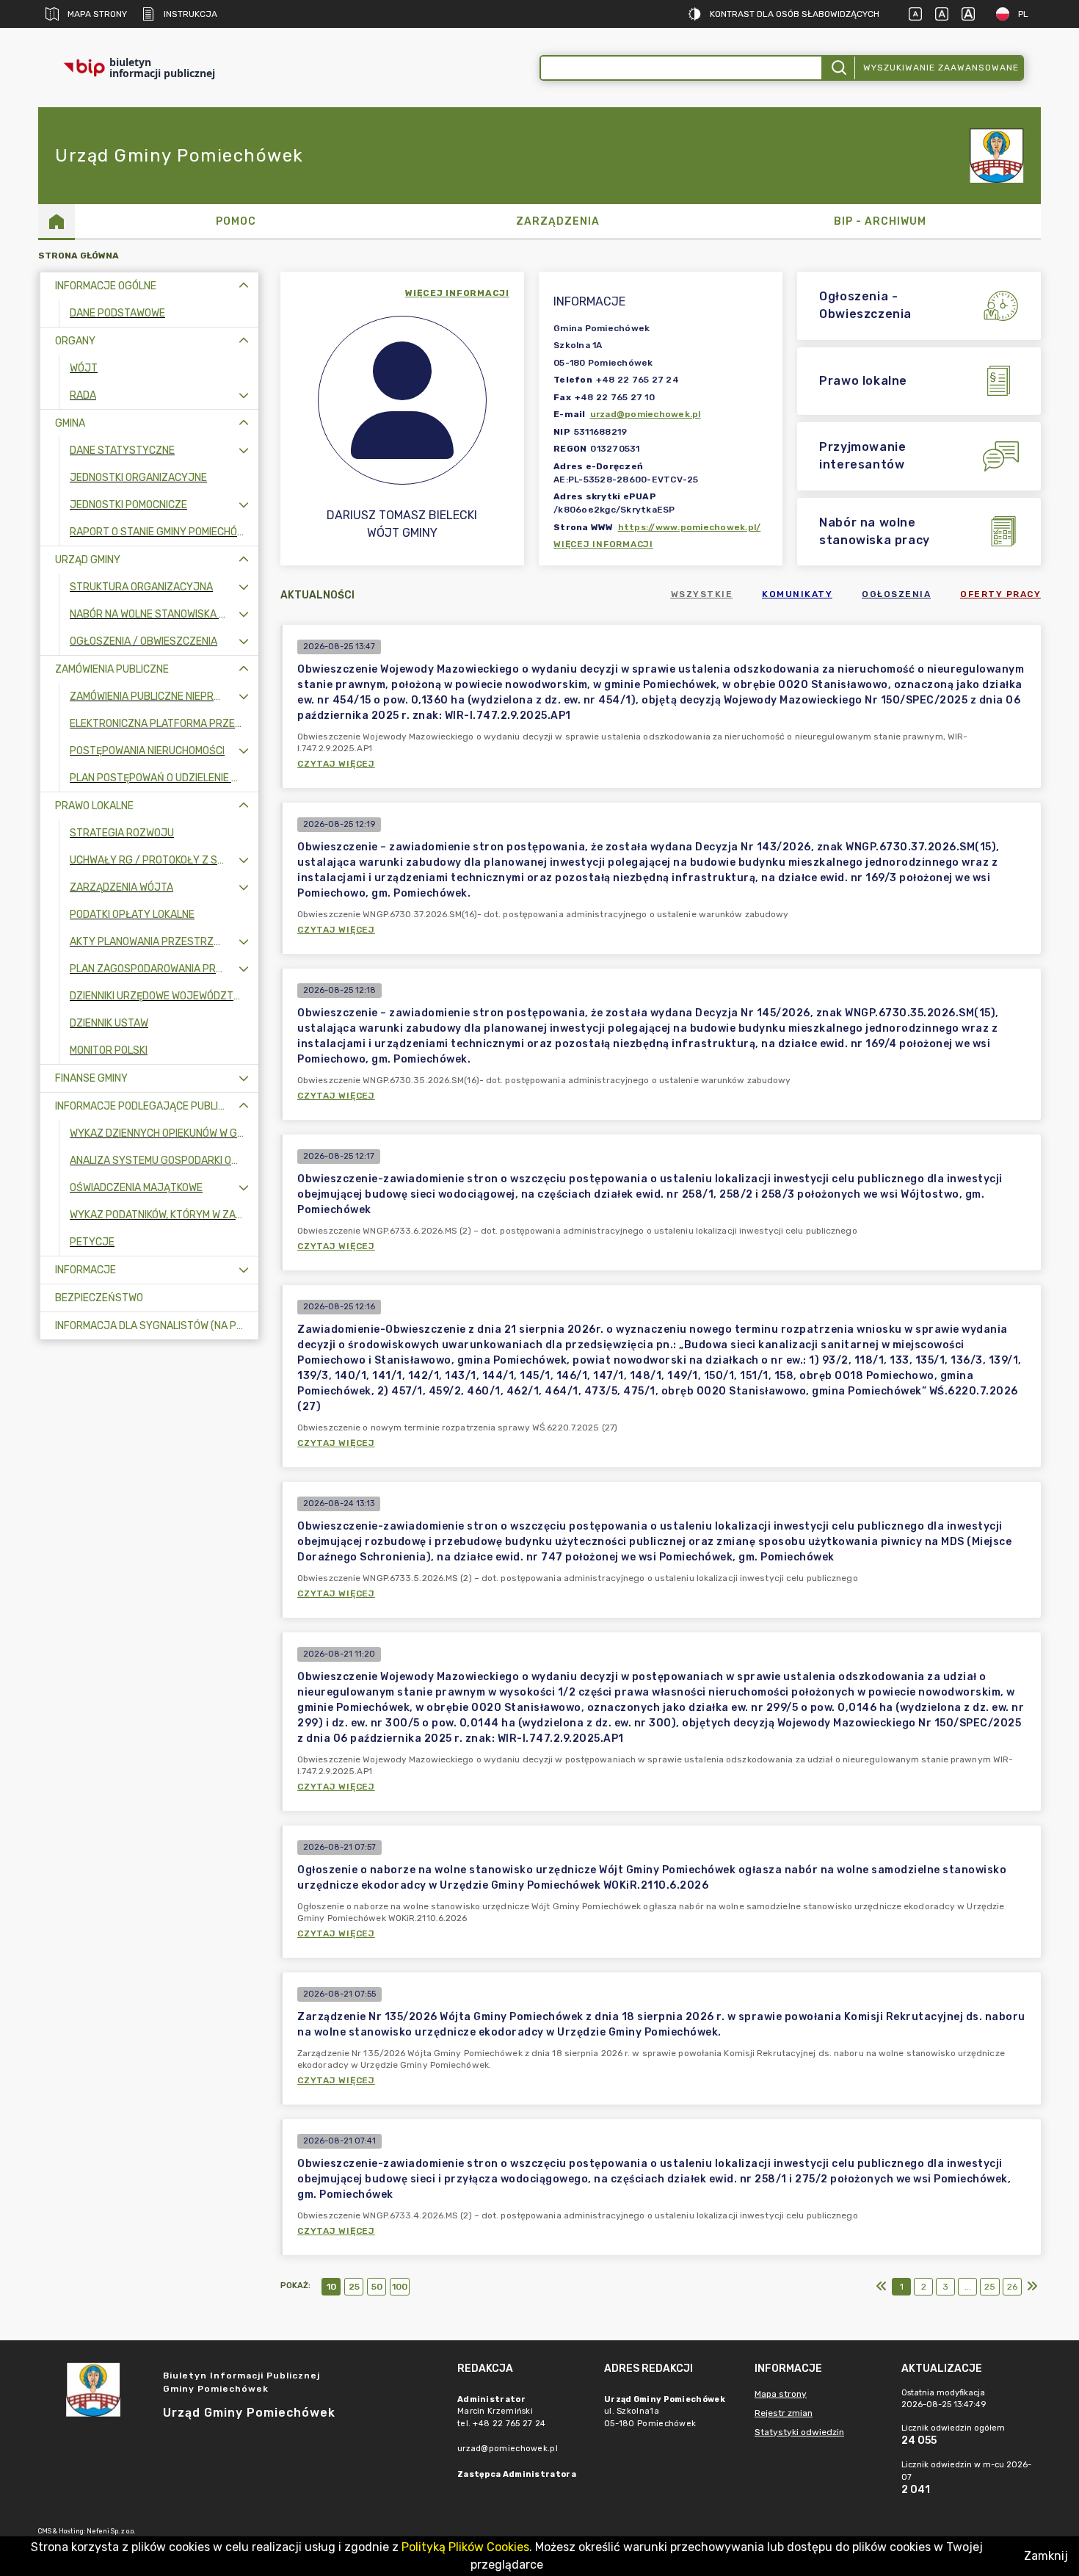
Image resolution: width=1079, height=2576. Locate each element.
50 (377, 2287)
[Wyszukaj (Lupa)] (838, 68)
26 (1012, 2287)
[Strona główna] (57, 221)
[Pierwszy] (882, 2287)
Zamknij (1046, 2556)
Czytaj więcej (336, 764)
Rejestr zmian (784, 2413)
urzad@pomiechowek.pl (646, 414)
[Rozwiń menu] (244, 395)
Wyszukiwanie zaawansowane (941, 68)
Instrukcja (190, 14)
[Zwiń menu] (244, 286)
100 (400, 2287)
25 (354, 2287)
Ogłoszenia (896, 594)
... (968, 2287)
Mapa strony (97, 14)
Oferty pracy (1000, 594)
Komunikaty (797, 594)
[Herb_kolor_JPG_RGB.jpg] (997, 156)
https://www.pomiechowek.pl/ (690, 527)
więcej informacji (457, 293)
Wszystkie (702, 594)
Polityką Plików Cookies (465, 2547)
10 (331, 2287)
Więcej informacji (603, 544)
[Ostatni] (1032, 2287)
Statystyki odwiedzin (799, 2432)
